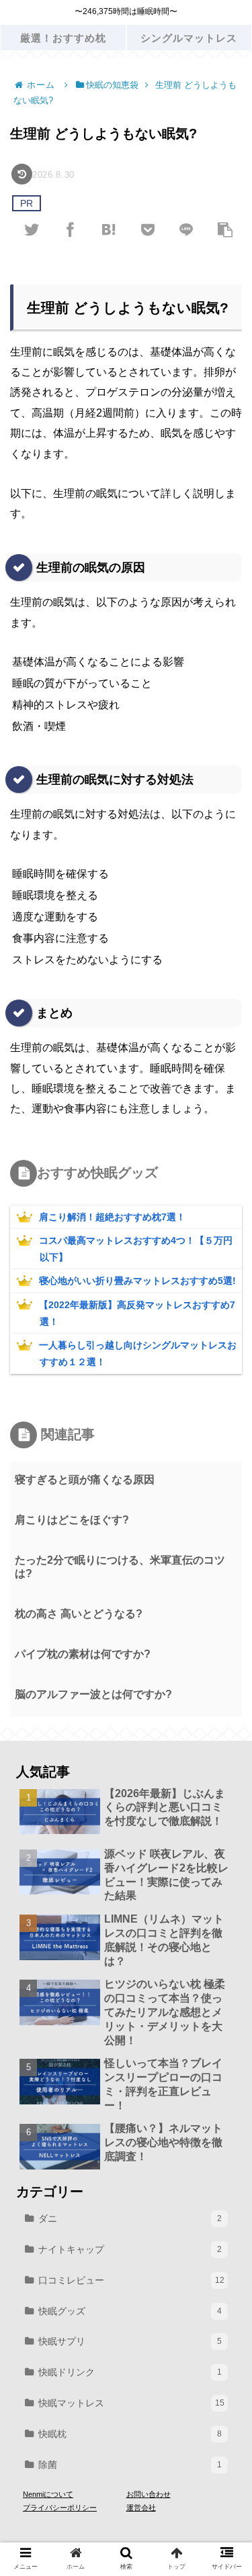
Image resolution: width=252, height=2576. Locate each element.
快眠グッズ (130, 2311)
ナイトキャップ (130, 2249)
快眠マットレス (131, 2403)
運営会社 (141, 2508)
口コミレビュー (131, 2280)
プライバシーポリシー (60, 2508)
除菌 (130, 2465)
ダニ (130, 2218)
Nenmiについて (48, 2494)
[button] (222, 1652)
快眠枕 (130, 2434)
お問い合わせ (149, 2494)
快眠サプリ (130, 2341)
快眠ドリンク (130, 2372)
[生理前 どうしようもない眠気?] (109, 229)
